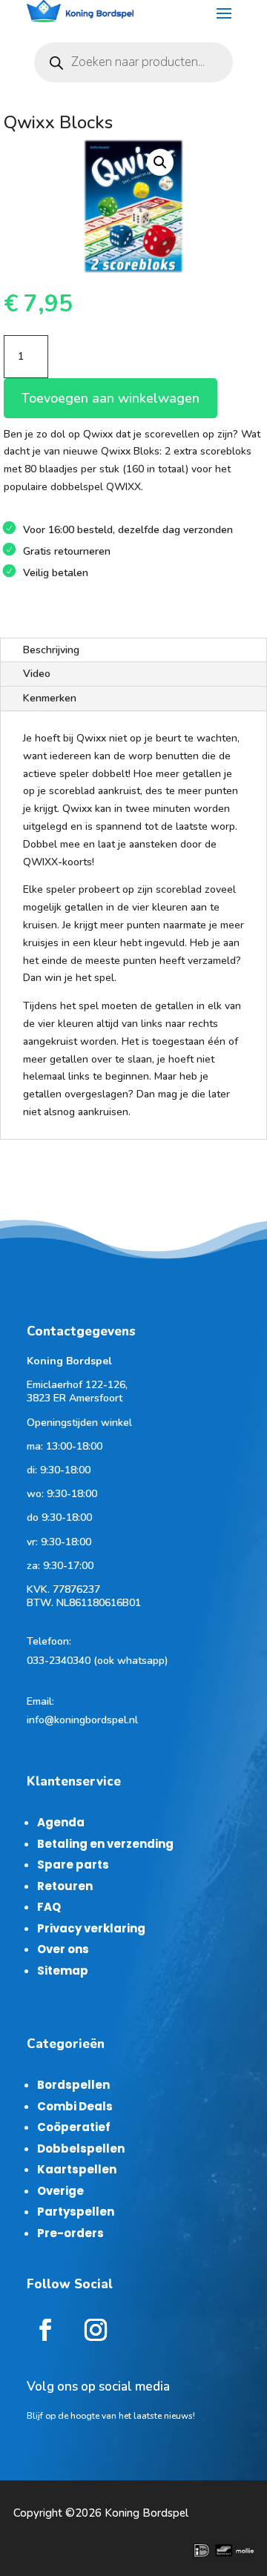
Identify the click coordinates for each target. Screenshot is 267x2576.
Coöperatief (74, 2127)
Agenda (61, 1822)
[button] (160, 162)
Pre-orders (70, 2233)
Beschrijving (51, 650)
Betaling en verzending (105, 1844)
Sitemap (63, 1971)
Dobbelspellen (81, 2149)
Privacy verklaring (91, 1928)
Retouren (65, 1886)
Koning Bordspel (146, 2513)
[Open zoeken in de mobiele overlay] (133, 62)
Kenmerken (50, 698)
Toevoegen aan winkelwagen (111, 398)
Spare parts (73, 1865)
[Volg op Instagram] (96, 2330)
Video (37, 674)
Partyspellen (76, 2212)
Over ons (63, 1949)
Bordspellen (73, 2085)
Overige (60, 2191)
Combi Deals (75, 2106)
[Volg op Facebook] (45, 2330)
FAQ (49, 1907)
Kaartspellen (77, 2169)
